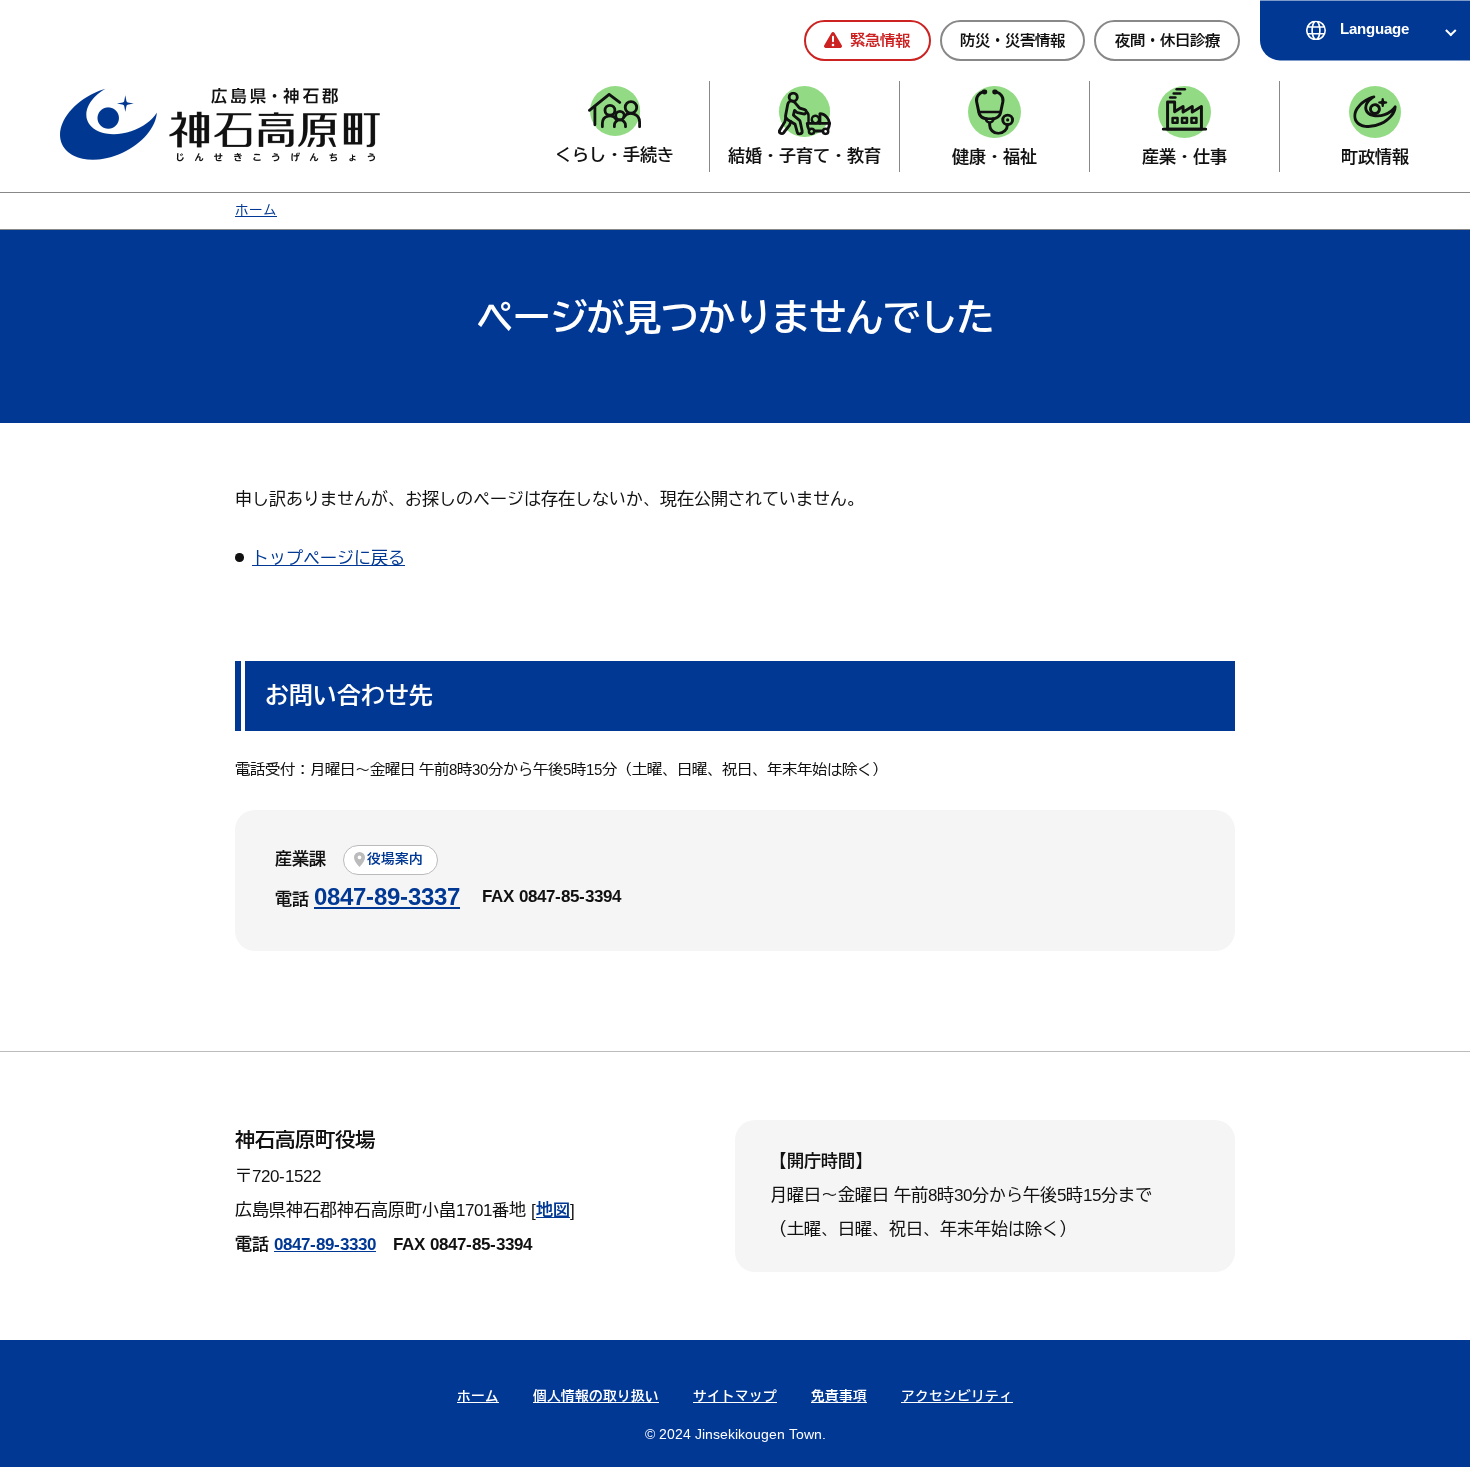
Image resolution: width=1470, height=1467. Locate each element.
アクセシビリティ (957, 1396)
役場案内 (395, 859)
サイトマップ (735, 1396)
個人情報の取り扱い (596, 1396)
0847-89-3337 (387, 896)
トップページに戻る (328, 558)
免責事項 (839, 1396)
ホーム (256, 210)
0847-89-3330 (325, 1244)
